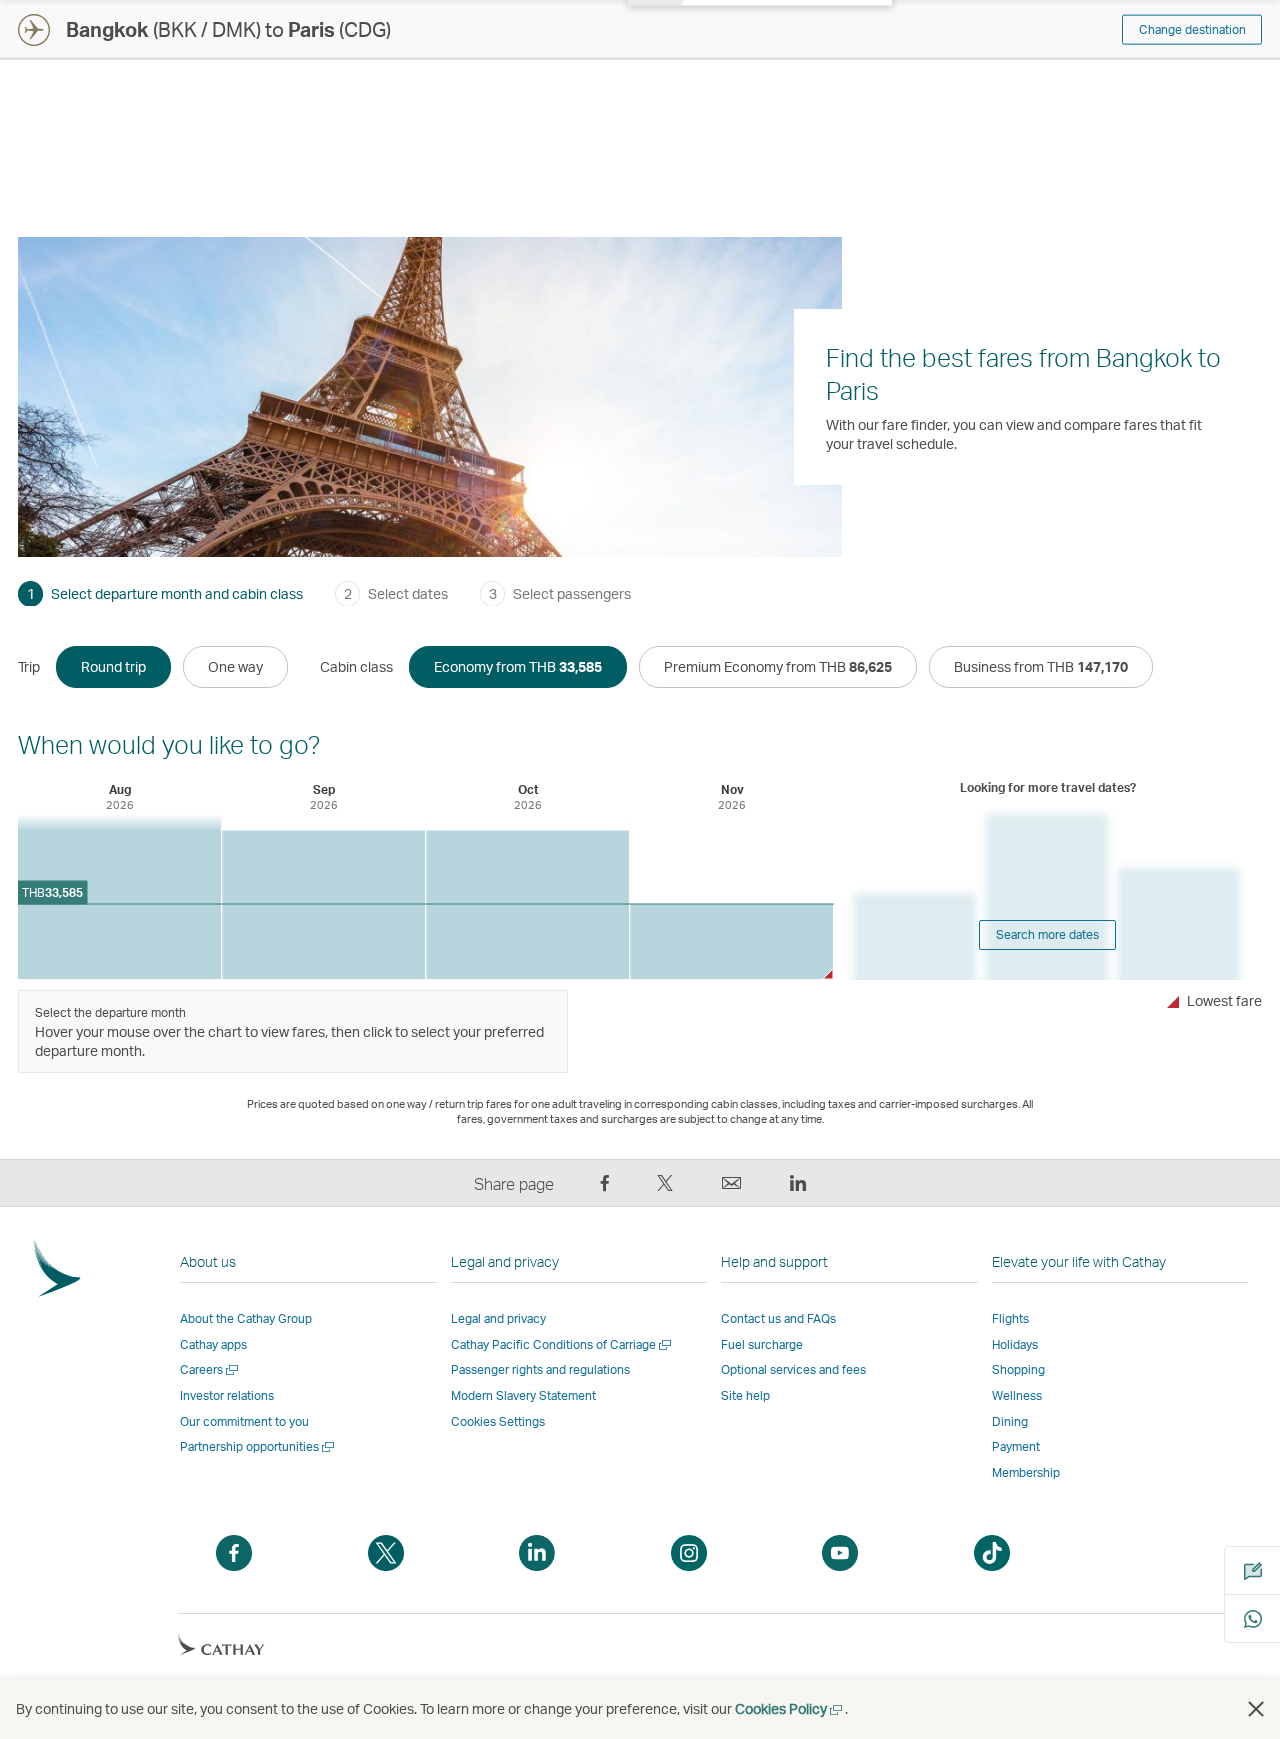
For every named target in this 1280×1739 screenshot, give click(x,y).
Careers (210, 1369)
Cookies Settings (498, 1422)
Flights (1010, 1318)
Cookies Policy (790, 1708)
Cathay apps (213, 1344)
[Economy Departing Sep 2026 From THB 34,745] (323, 905)
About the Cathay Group (246, 1318)
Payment (1016, 1446)
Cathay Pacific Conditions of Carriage (562, 1344)
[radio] (113, 667)
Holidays (1015, 1344)
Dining (1010, 1421)
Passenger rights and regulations (540, 1369)
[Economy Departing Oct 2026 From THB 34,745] (527, 905)
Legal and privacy (498, 1318)
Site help (745, 1395)
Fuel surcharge (762, 1344)
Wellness (1017, 1395)
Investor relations (227, 1395)
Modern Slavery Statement (523, 1395)
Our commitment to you (244, 1421)
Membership (1026, 1472)
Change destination (1192, 29)
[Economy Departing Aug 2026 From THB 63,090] (119, 896)
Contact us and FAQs (778, 1318)
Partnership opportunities (258, 1446)
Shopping (1018, 1369)
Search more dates (1047, 934)
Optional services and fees (793, 1369)
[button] (1256, 1709)
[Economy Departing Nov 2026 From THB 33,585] (731, 941)
